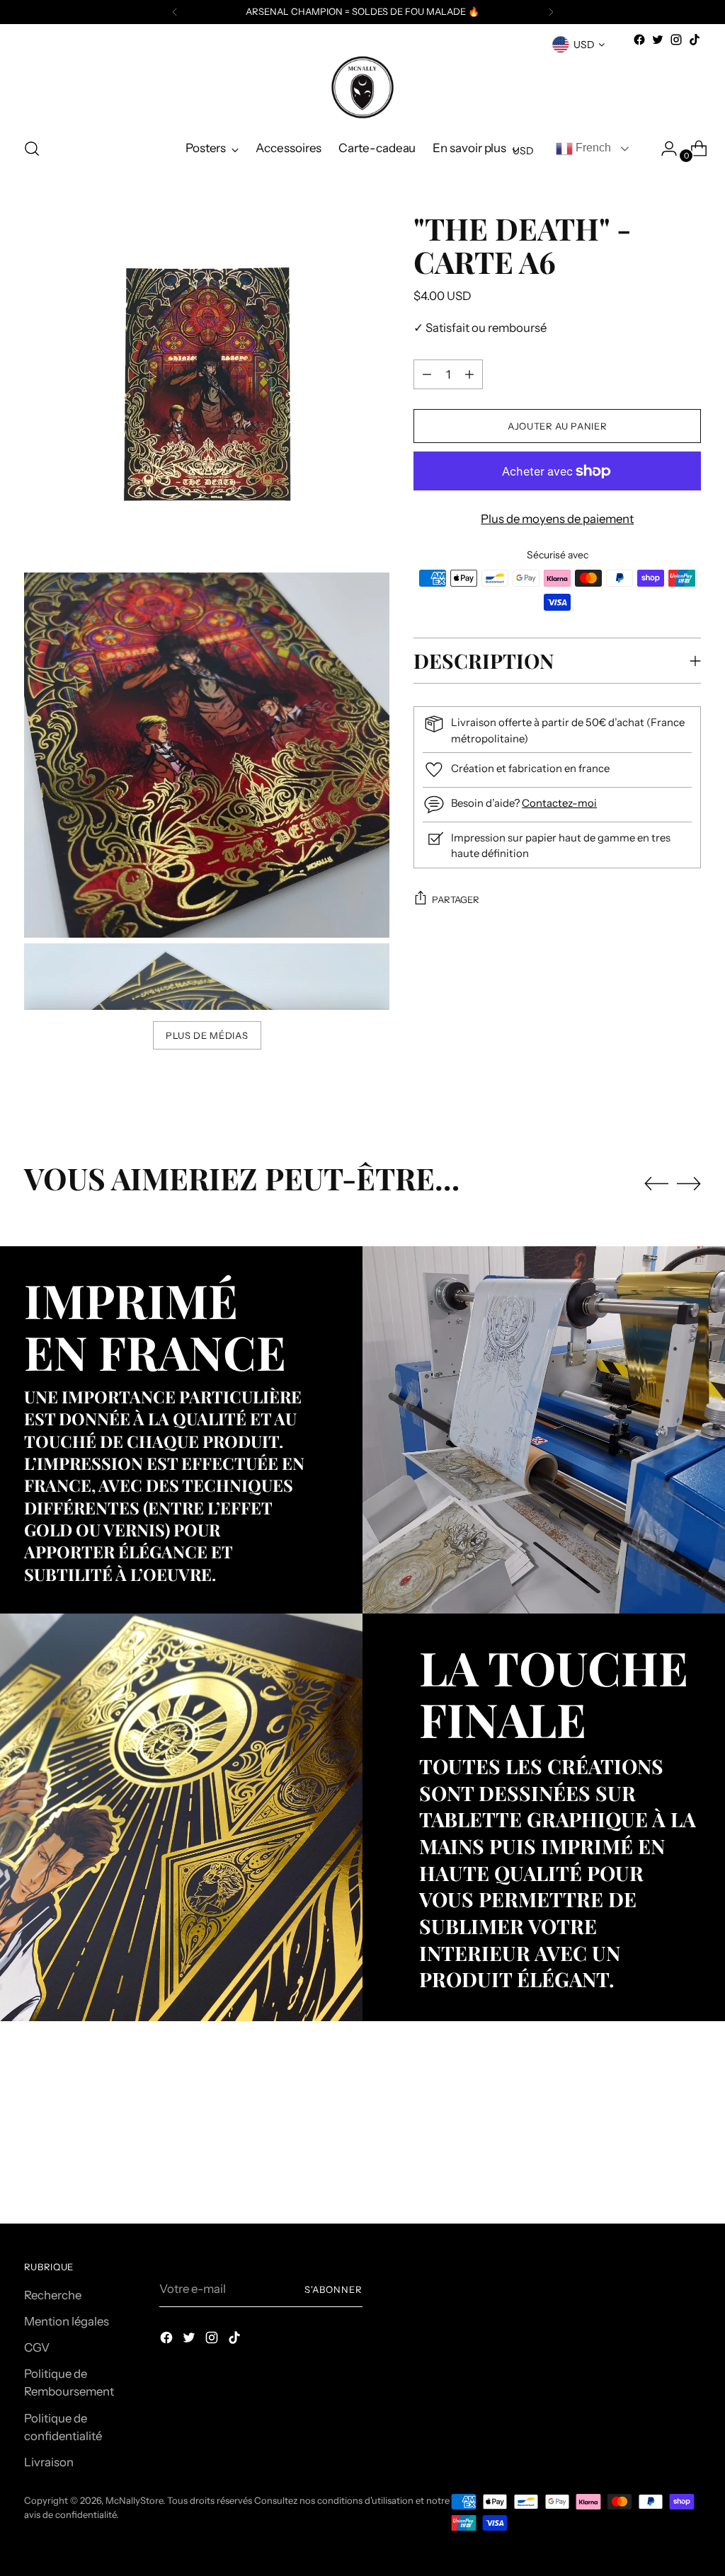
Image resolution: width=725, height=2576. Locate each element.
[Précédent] (175, 12)
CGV (37, 2347)
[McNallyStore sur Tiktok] (695, 40)
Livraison (49, 2462)
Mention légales (67, 2321)
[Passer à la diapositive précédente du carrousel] (656, 1184)
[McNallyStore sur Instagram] (676, 40)
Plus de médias (207, 1035)
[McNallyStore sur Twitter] (658, 40)
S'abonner (333, 2289)
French (592, 148)
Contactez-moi (559, 803)
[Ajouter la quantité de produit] (427, 374)
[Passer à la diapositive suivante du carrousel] (689, 1183)
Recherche (53, 2295)
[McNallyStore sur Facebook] (639, 40)
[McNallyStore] (362, 87)
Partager (456, 899)
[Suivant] (551, 12)
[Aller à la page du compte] (663, 149)
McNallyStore (134, 2500)
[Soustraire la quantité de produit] (469, 374)
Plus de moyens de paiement (557, 519)
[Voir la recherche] (32, 149)
